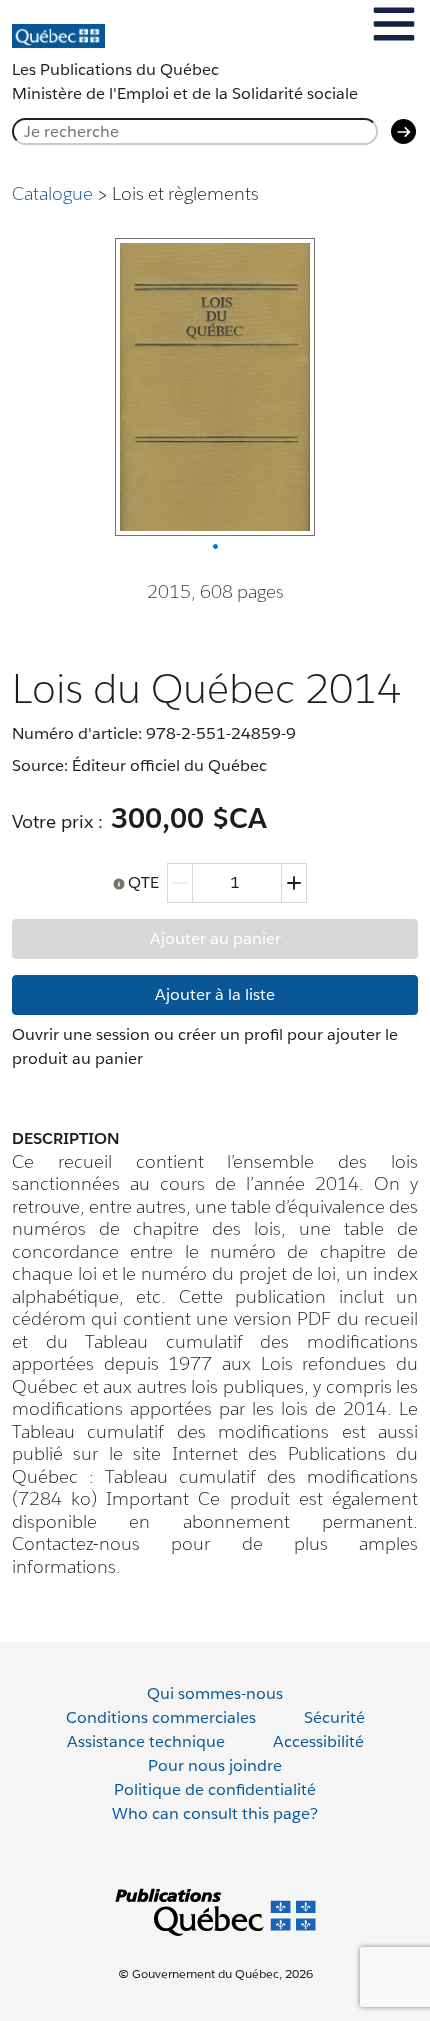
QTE (143, 882)
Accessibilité (318, 1741)
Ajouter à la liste (215, 994)
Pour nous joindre (215, 1765)
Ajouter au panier (215, 938)
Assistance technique (146, 1741)
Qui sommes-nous (215, 1693)
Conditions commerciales (161, 1717)
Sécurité (334, 1717)
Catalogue (52, 193)
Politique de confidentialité (215, 1789)
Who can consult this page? (215, 1813)
